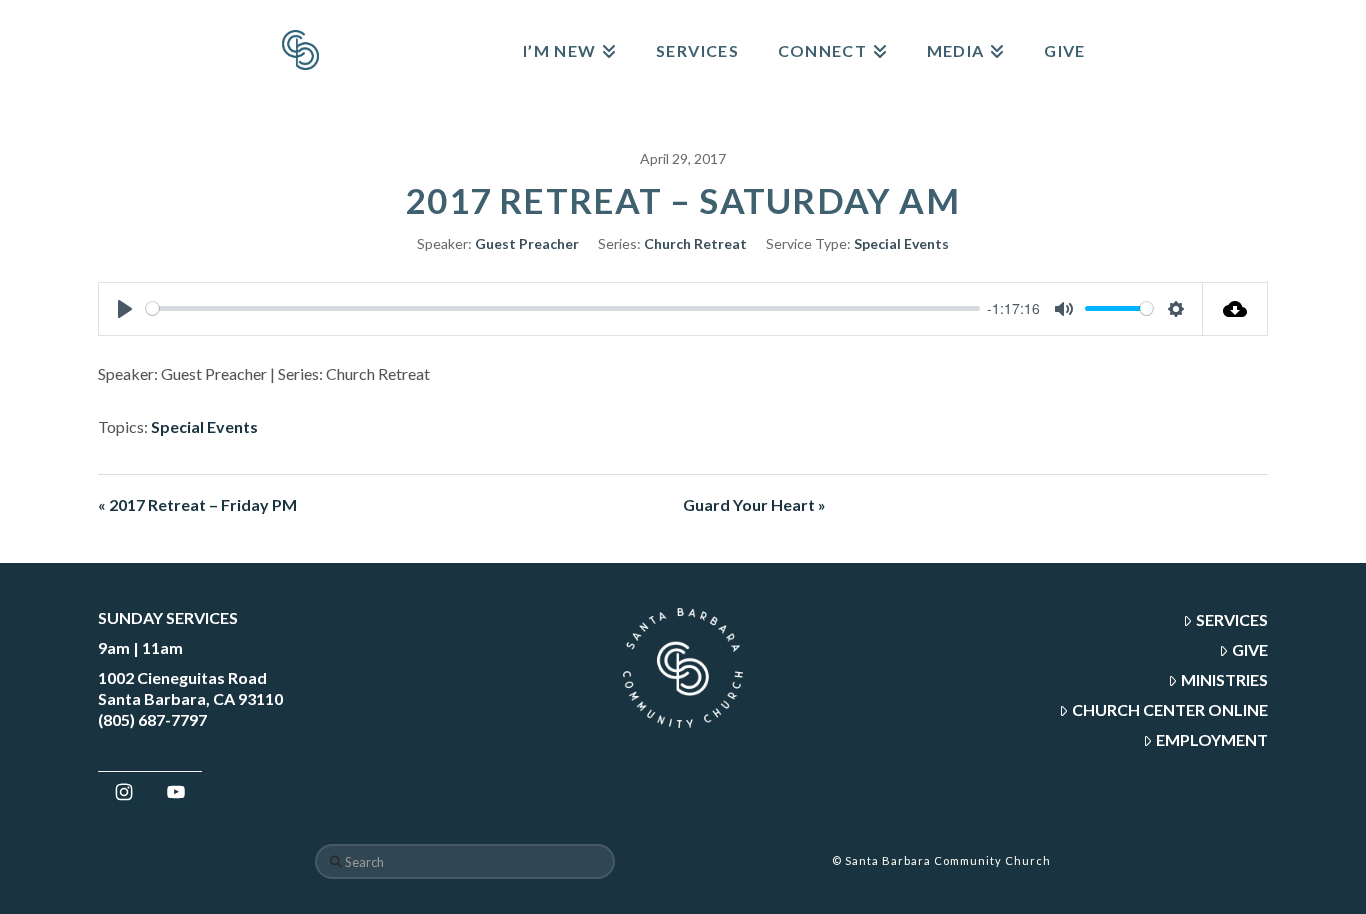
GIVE (1250, 649)
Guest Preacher (527, 243)
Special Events (901, 243)
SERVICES (1232, 619)
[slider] (563, 308)
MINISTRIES (1224, 679)
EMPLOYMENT (1212, 739)
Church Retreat (695, 243)
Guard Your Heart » (754, 504)
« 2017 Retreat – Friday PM (197, 504)
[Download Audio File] (1235, 309)
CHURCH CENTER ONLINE (1170, 709)
